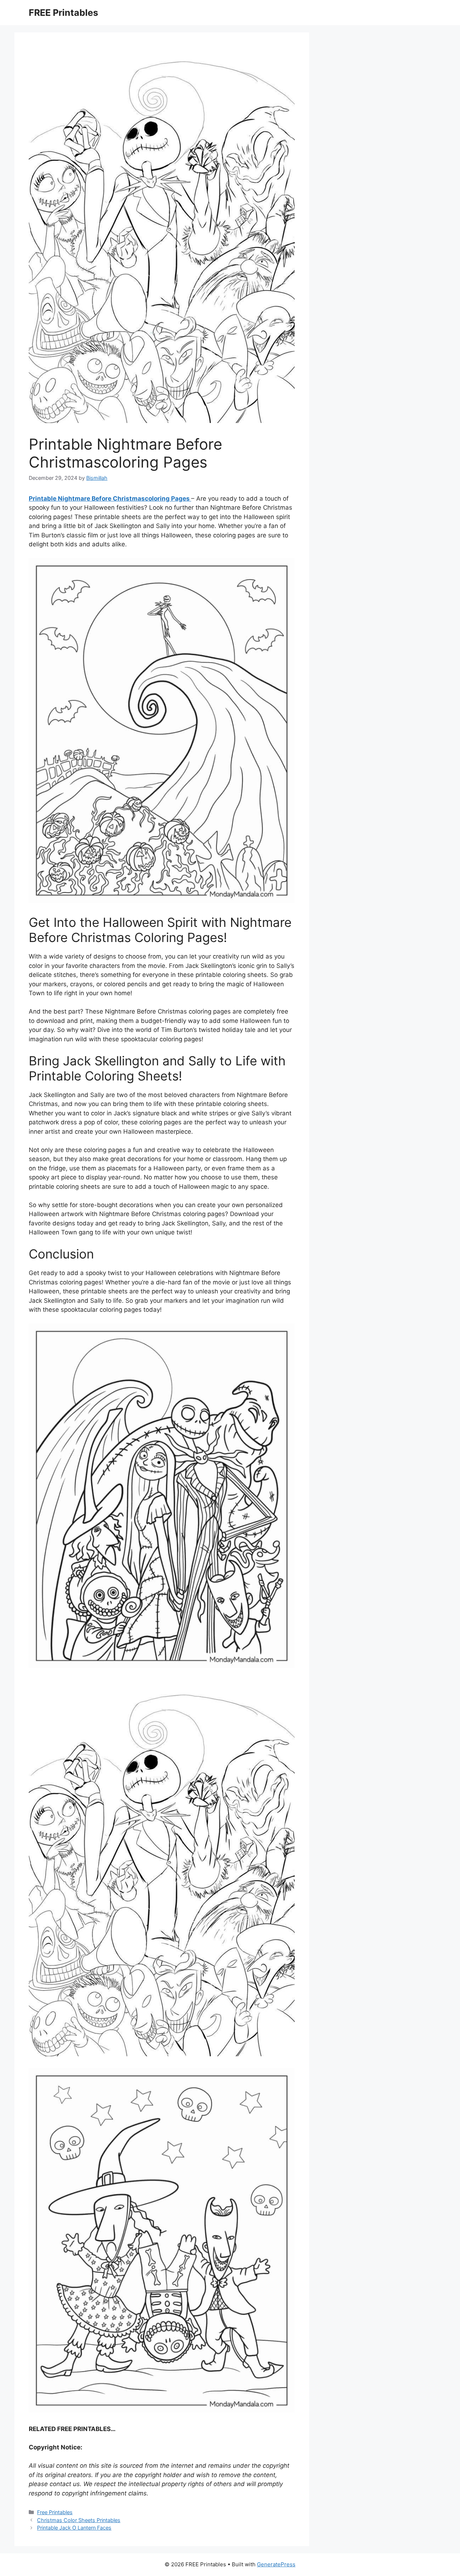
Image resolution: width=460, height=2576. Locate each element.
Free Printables (55, 2512)
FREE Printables (63, 13)
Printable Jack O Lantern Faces (74, 2528)
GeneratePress (276, 2564)
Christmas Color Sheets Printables (79, 2520)
